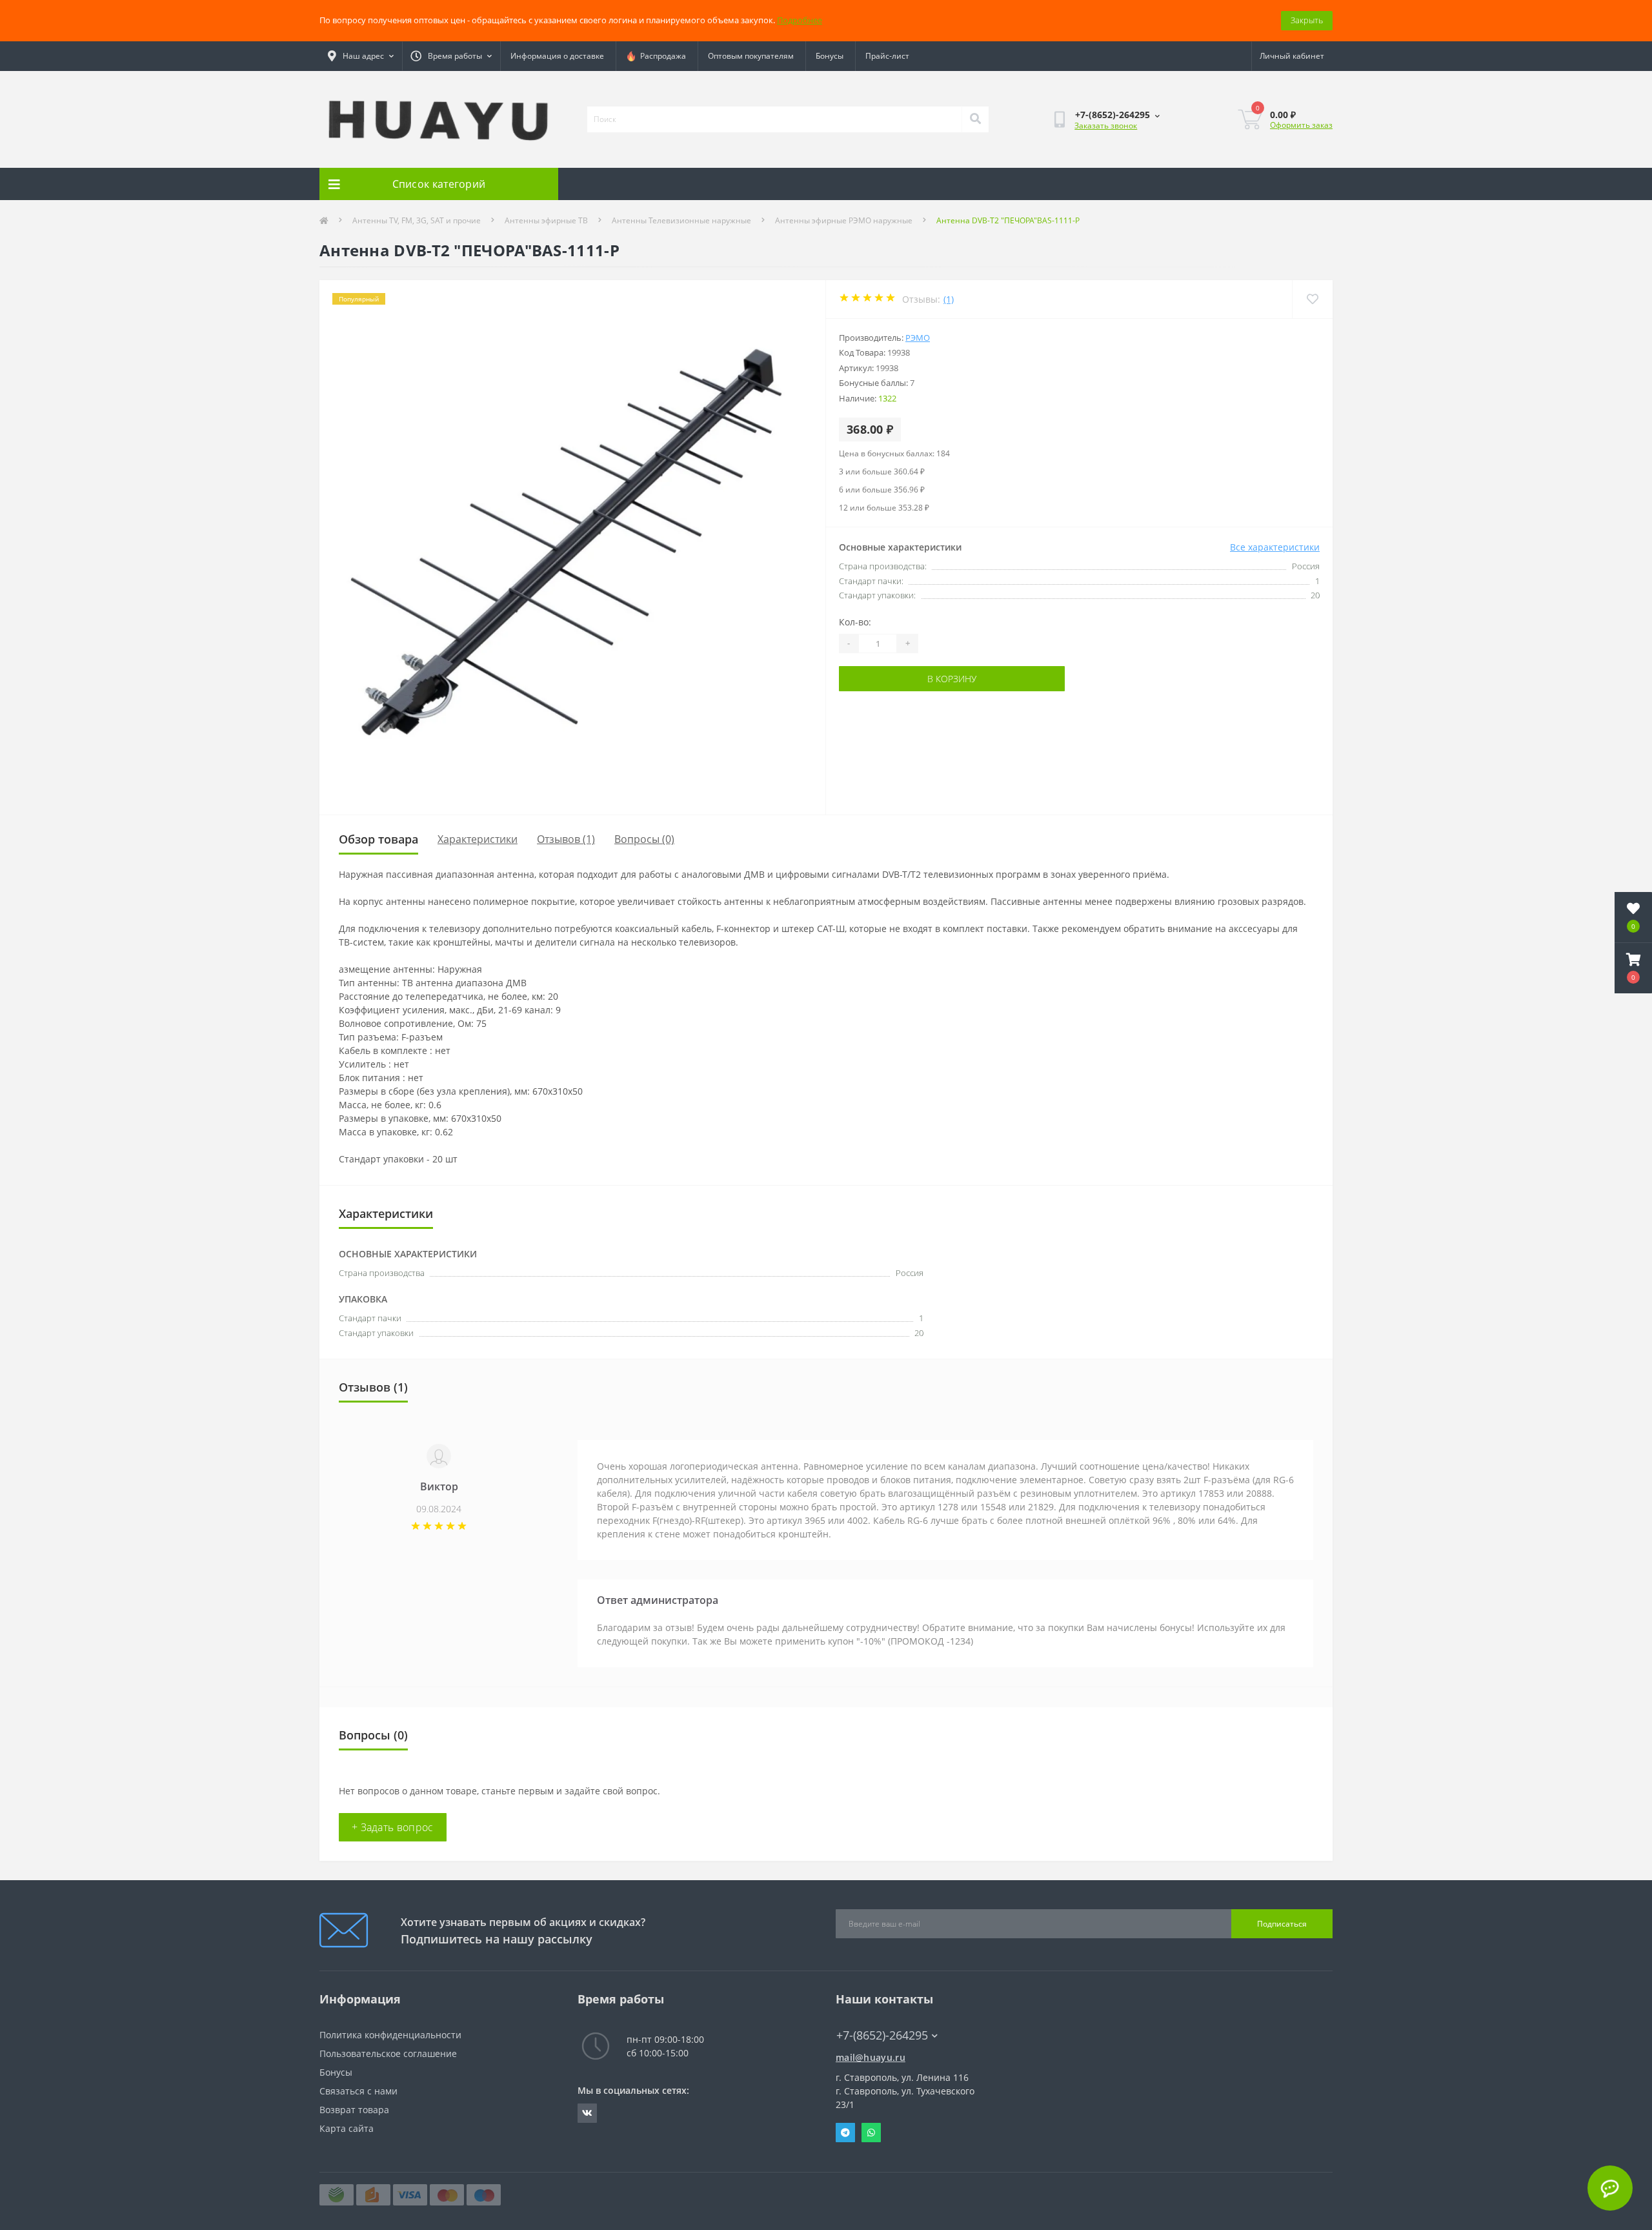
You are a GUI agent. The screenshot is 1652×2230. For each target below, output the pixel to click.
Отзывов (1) (566, 839)
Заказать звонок (1106, 126)
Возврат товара (354, 2110)
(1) (949, 299)
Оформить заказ (1301, 125)
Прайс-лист (887, 56)
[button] (1633, 968)
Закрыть (1307, 20)
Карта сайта (347, 2128)
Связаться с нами (358, 2091)
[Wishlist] (1312, 299)
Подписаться (1282, 1924)
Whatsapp (871, 2133)
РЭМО (918, 338)
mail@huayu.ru (871, 2057)
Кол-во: (855, 622)
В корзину (952, 679)
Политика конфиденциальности (390, 2035)
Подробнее (800, 20)
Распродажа (661, 56)
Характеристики (478, 839)
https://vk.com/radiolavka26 (587, 2113)
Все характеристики (1275, 547)
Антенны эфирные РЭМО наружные (844, 220)
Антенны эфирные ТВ (546, 220)
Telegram (845, 2133)
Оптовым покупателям (751, 56)
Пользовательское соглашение (388, 2053)
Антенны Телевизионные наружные (681, 220)
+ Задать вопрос (393, 1827)
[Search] (975, 119)
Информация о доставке (557, 56)
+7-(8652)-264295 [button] (882, 2035)
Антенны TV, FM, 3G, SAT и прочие (417, 220)
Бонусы (830, 56)
